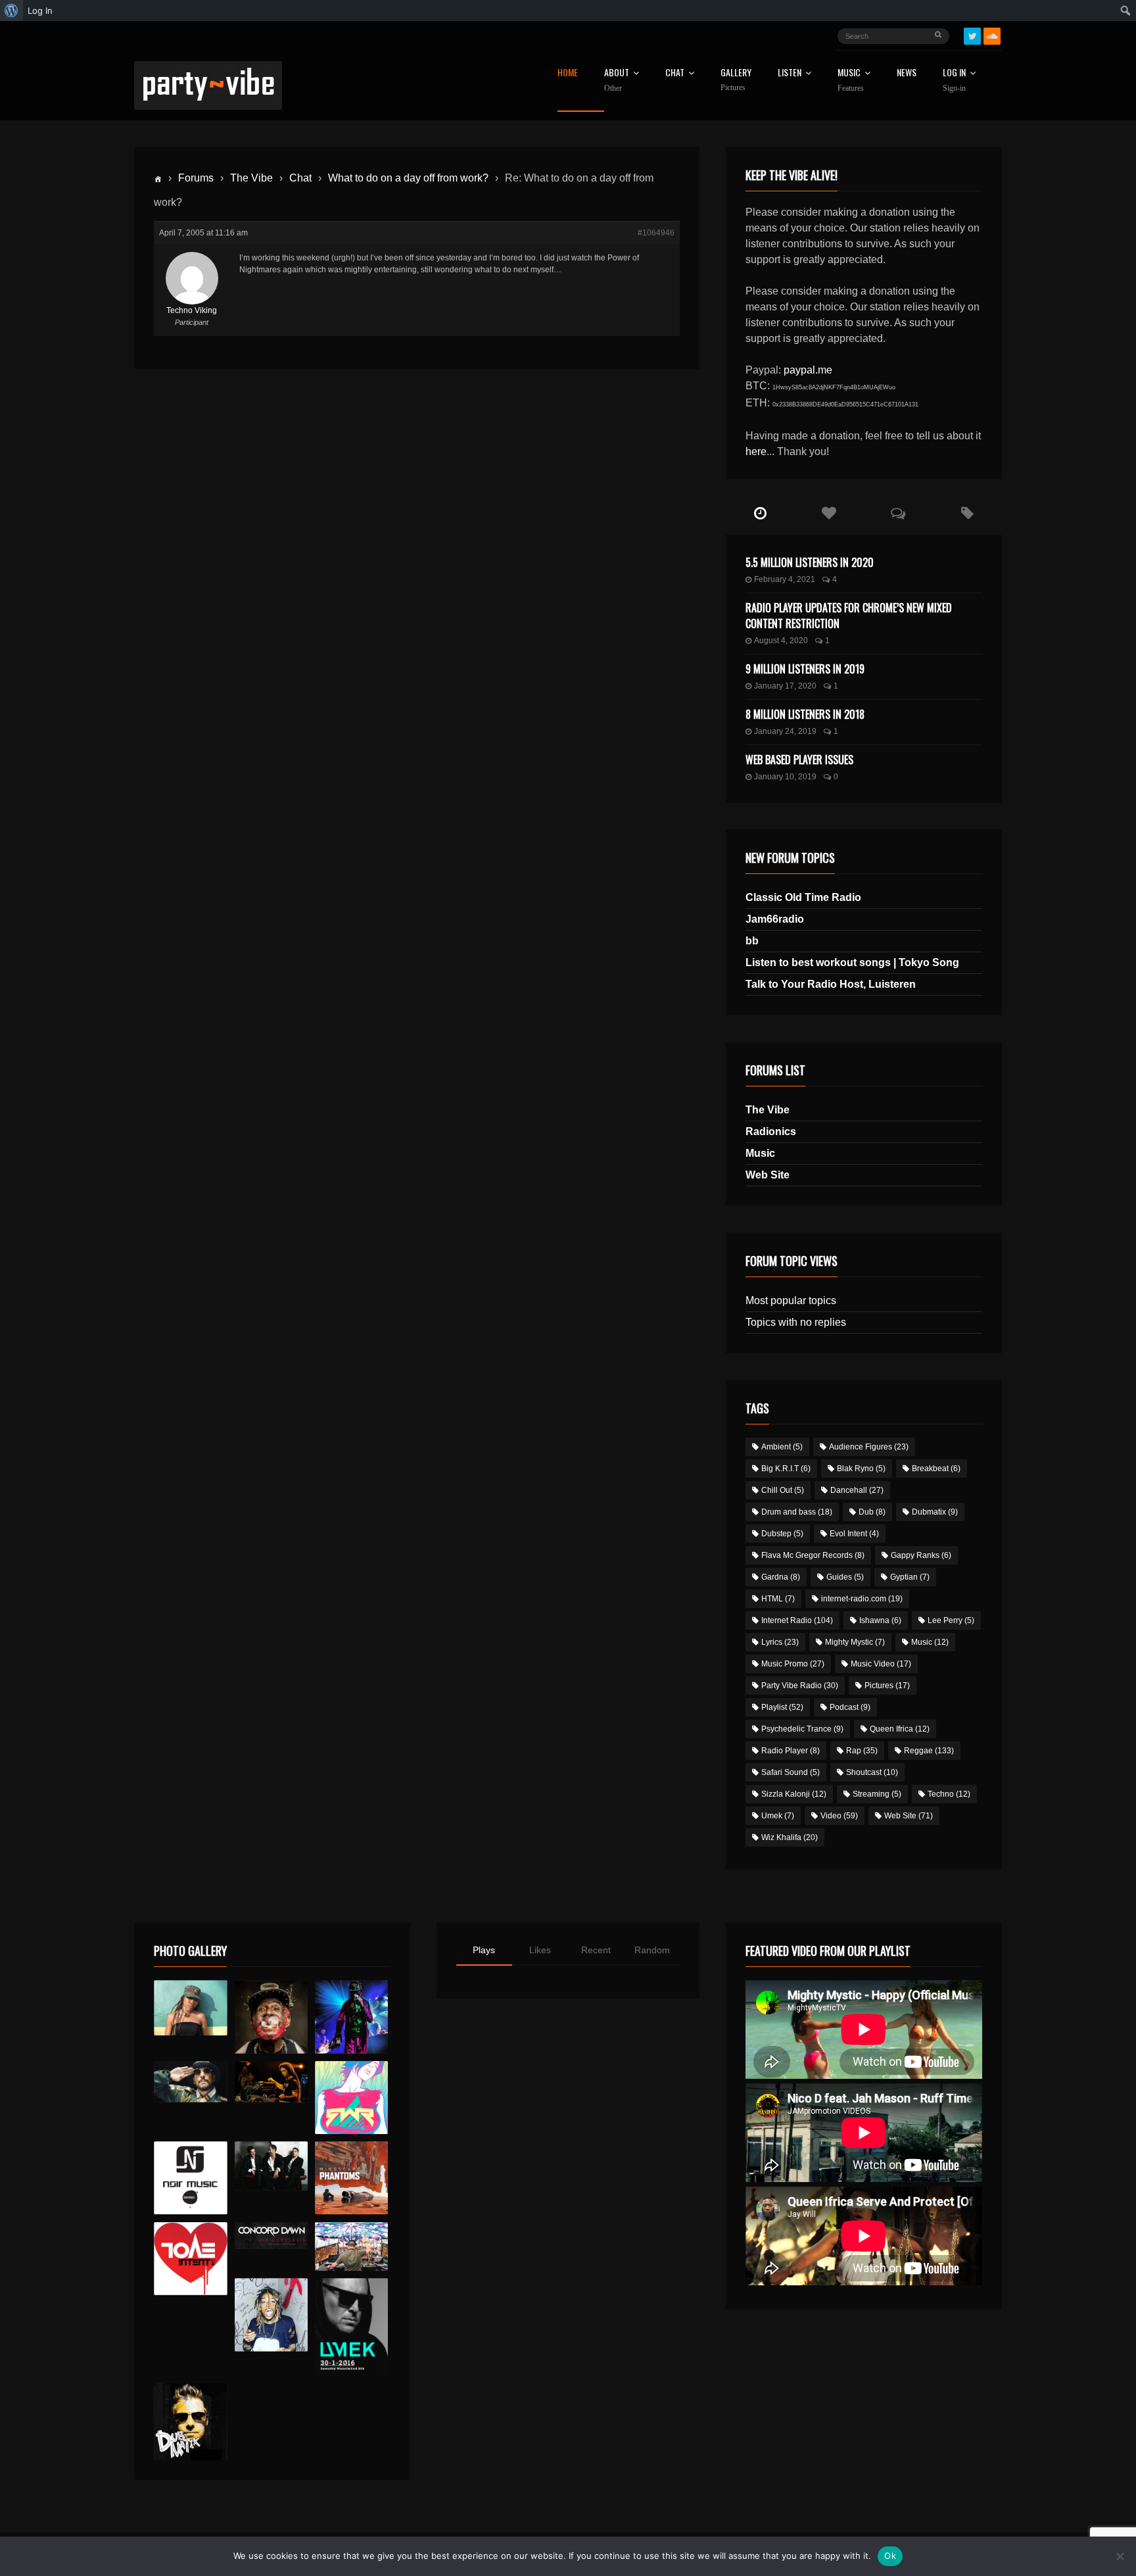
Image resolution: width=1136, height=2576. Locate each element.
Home (568, 73)
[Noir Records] (190, 2178)
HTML (778, 1599)
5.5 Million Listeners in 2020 (810, 562)
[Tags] (967, 514)
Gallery (736, 80)
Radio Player (791, 1751)
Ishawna (880, 1620)
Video (839, 1816)
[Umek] (351, 2327)
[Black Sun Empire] (351, 2178)
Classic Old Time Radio (803, 897)
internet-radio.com (862, 1599)
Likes (540, 1950)
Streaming (877, 1794)
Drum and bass (797, 1512)
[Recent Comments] (898, 514)
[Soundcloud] (992, 36)
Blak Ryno (861, 1469)
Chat (675, 73)
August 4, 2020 (781, 641)
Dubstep (782, 1534)
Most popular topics (791, 1300)
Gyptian (910, 1577)
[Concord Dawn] (271, 2236)
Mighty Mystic (855, 1642)
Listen (790, 73)
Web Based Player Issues (799, 760)
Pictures (887, 1686)
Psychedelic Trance (802, 1729)
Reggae (929, 1751)
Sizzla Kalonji (794, 1794)
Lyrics (780, 1642)
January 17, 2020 (785, 686)
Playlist (782, 1707)
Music (760, 1153)
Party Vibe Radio (800, 1686)
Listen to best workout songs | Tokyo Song (852, 962)
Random (652, 1950)
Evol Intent (854, 1534)
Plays (484, 1950)
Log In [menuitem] (40, 11)
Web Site (768, 1175)
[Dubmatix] (190, 2421)
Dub (872, 1512)
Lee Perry (951, 1620)
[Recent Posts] (760, 514)
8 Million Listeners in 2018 (805, 714)
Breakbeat (936, 1469)
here (756, 451)
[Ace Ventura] (351, 2247)
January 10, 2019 (785, 777)
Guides (845, 1577)
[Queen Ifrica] (190, 2008)
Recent (596, 1950)
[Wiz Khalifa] (271, 2315)
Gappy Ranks (921, 1555)
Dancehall (857, 1490)
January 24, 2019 (785, 731)
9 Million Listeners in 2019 (805, 669)
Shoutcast (872, 1772)
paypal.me (808, 370)
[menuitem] (12, 11)
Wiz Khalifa (790, 1837)
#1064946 (656, 233)
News (907, 73)
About (617, 80)
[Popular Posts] (829, 514)
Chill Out (783, 1490)
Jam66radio (775, 919)
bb (752, 941)
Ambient (782, 1447)
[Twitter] (972, 36)
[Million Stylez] (190, 2082)
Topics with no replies (796, 1322)
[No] (1120, 2556)
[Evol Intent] (190, 2259)
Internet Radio (797, 1620)
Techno (949, 1794)
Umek (778, 1816)
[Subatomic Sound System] (351, 2017)
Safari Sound (791, 1772)
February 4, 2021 (785, 579)
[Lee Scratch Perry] (271, 2017)
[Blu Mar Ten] (271, 2166)
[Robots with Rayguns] (351, 2098)
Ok (890, 2556)
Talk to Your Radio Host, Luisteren (831, 984)
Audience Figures (869, 1447)
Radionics (771, 1131)
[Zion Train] (271, 2082)
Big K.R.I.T (786, 1469)
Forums (196, 178)
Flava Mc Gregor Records (813, 1555)
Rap (862, 1751)
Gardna (781, 1577)
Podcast (850, 1707)
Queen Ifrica (900, 1729)
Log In (954, 80)
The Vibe (251, 178)
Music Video (881, 1664)
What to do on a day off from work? (408, 178)
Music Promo (793, 1664)
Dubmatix (935, 1512)
